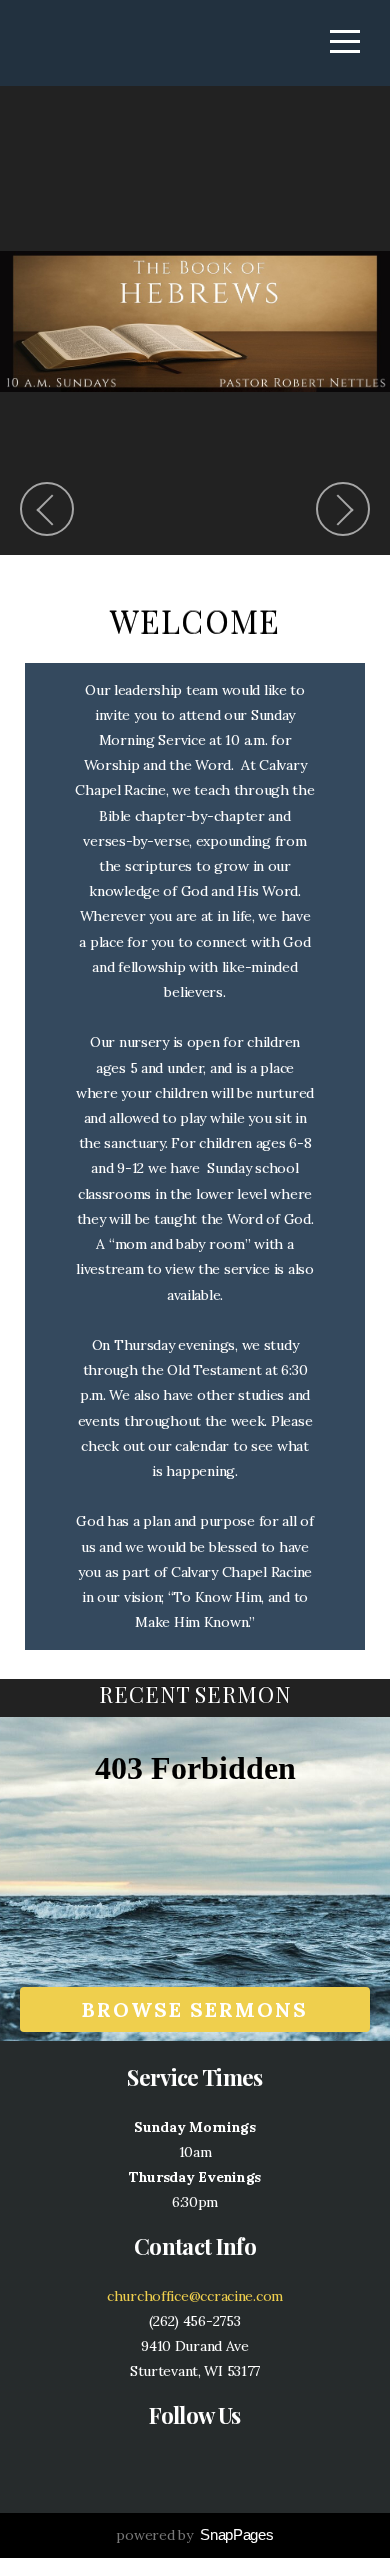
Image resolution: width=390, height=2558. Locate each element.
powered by (194, 2535)
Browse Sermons (195, 2009)
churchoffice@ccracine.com (195, 2296)
